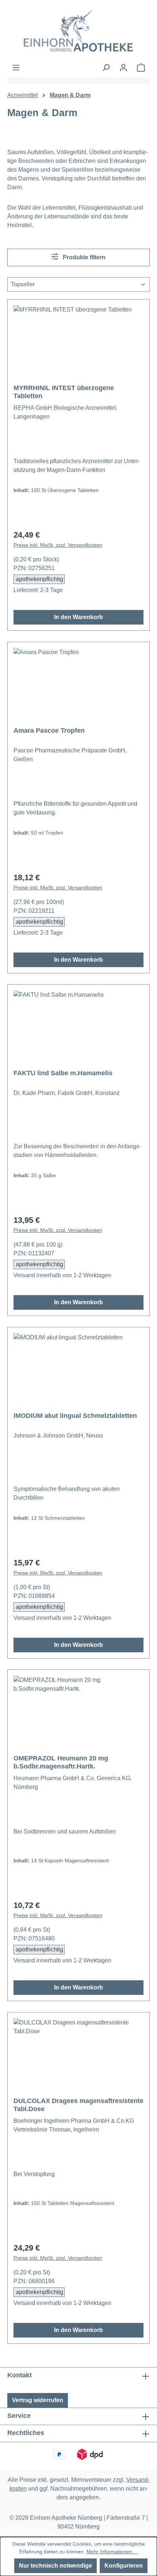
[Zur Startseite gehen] (78, 32)
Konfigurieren (124, 2566)
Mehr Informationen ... (112, 2552)
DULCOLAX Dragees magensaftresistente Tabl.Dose (78, 2105)
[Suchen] (106, 68)
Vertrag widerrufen (38, 2400)
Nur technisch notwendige (55, 2566)
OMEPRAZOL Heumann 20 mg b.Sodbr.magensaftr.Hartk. (61, 1762)
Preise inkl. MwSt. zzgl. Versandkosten (58, 545)
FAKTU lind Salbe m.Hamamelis (63, 1073)
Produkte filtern (83, 257)
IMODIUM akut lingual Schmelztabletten (75, 1416)
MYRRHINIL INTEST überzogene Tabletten (64, 392)
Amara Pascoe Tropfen (49, 730)
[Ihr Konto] (123, 68)
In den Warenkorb (78, 617)
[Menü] (16, 68)
